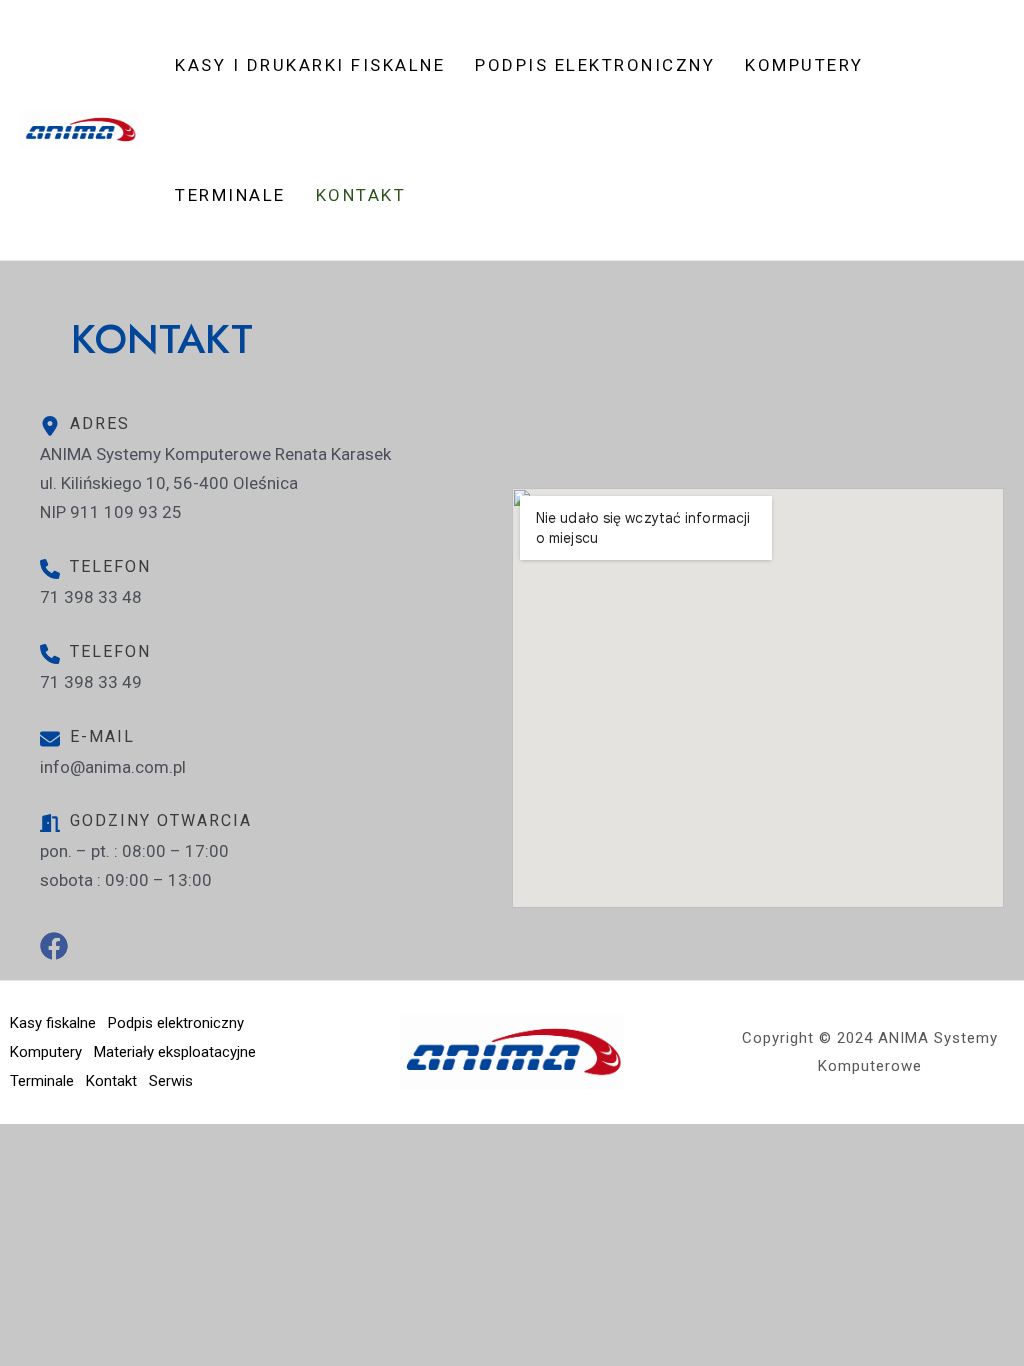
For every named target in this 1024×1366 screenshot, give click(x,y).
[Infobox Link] (266, 601)
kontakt (361, 195)
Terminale (230, 195)
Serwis (171, 1081)
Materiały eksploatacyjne (175, 1052)
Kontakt (111, 1081)
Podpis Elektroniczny (595, 65)
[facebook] (46, 953)
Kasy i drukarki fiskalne (310, 65)
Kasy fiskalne (53, 1023)
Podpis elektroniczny (176, 1023)
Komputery (804, 65)
